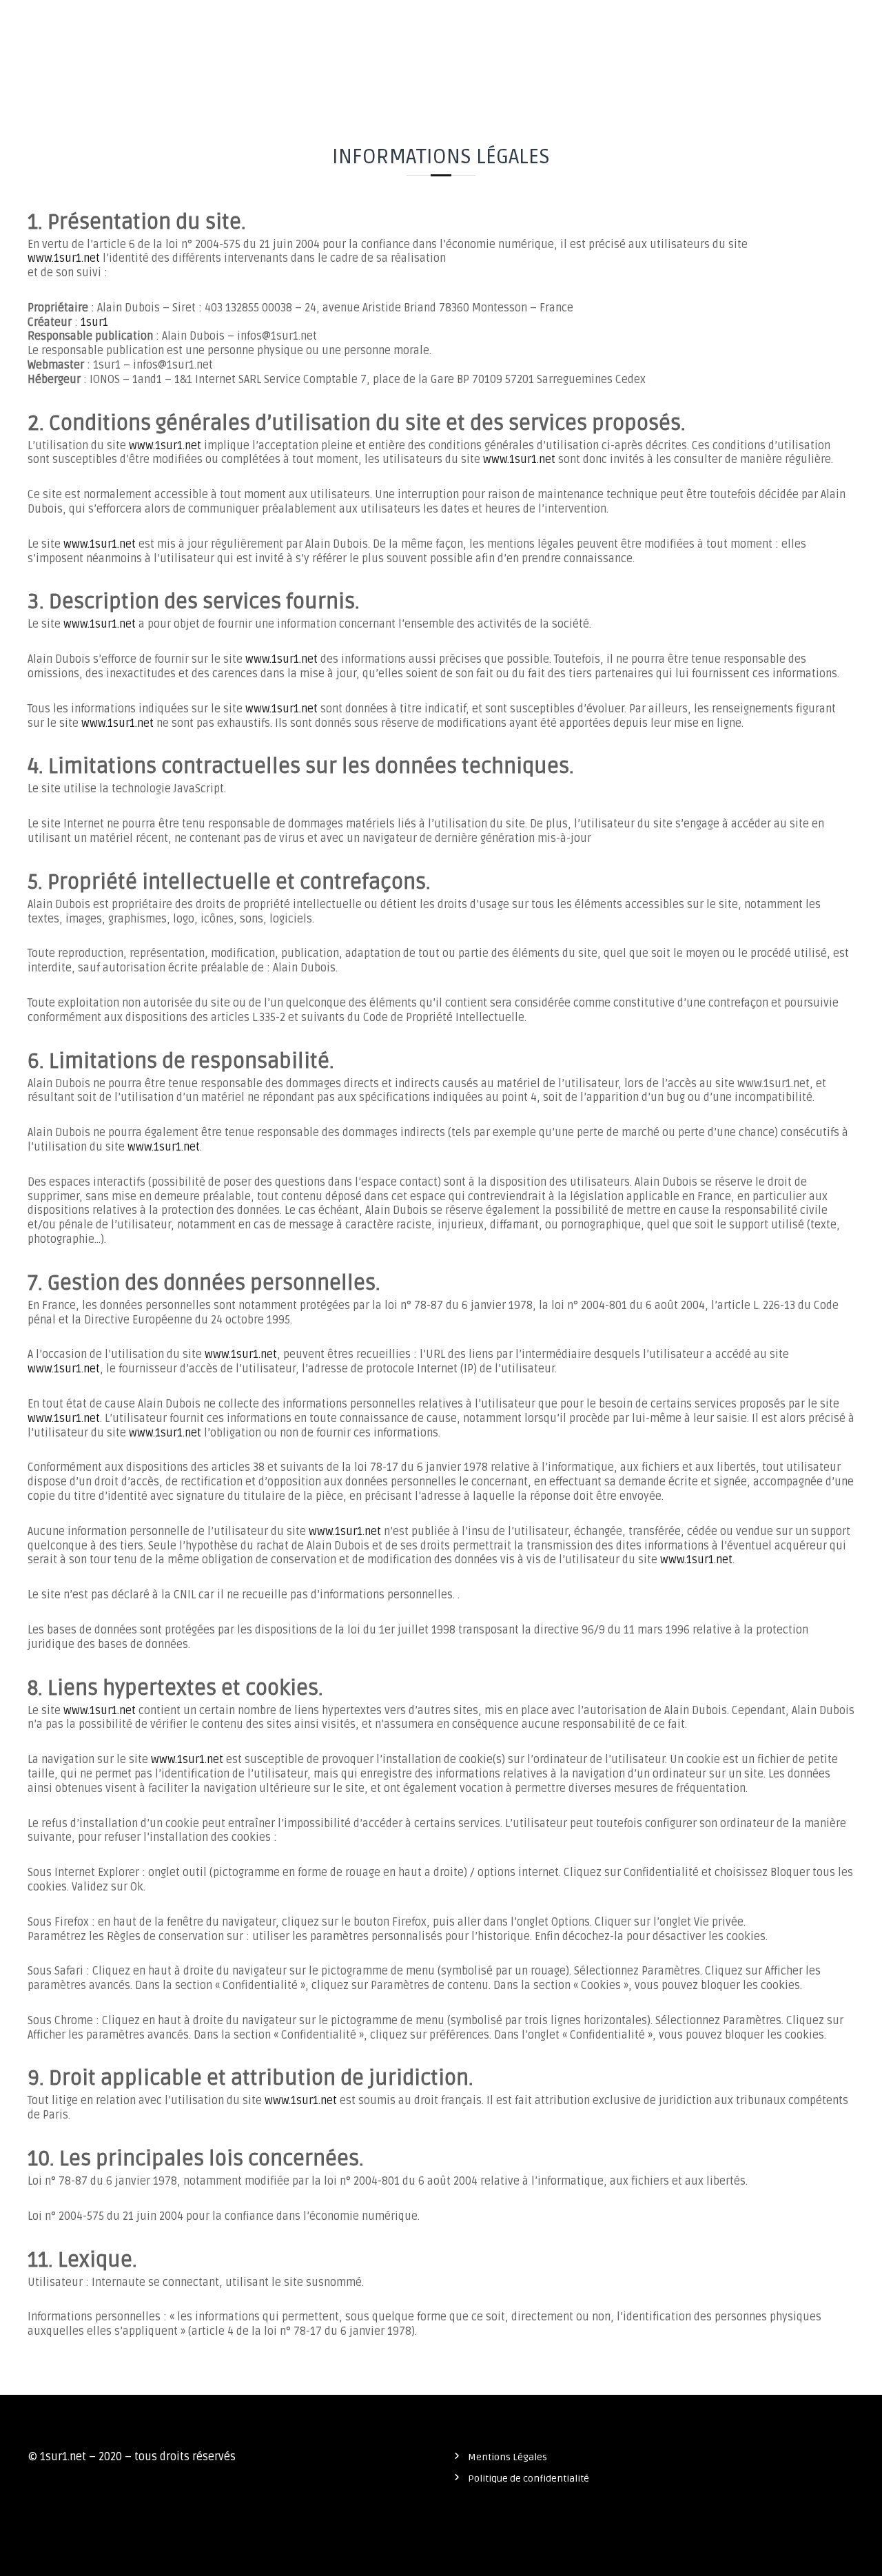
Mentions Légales (507, 2457)
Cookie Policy (821, 24)
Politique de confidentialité (697, 24)
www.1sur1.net (64, 258)
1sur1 (94, 322)
